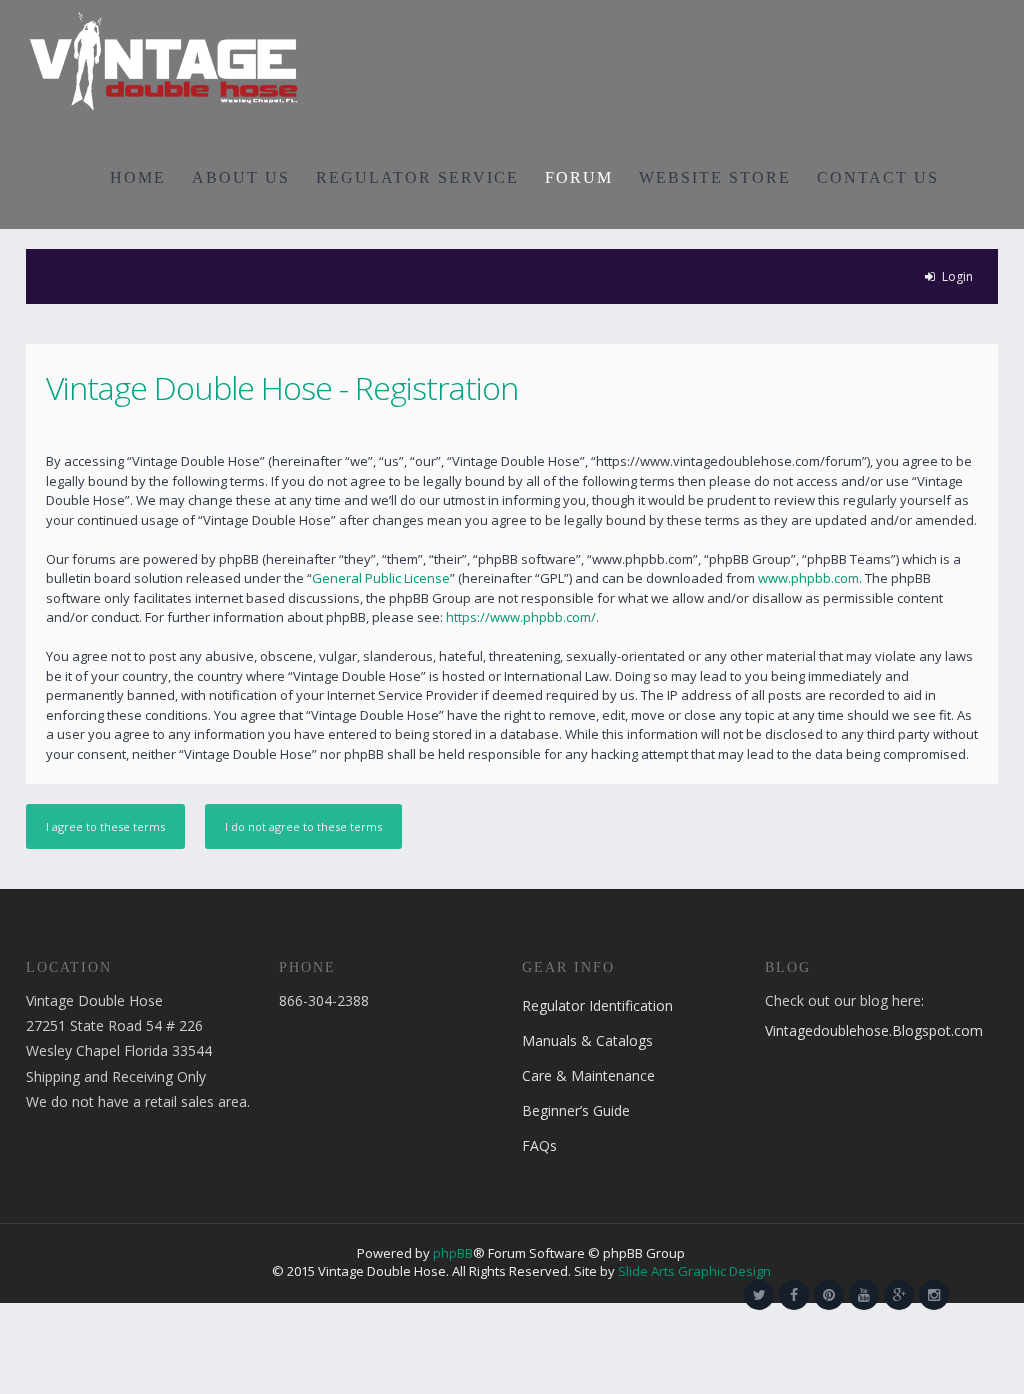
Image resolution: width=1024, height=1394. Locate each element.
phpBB (453, 1253)
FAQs (539, 1145)
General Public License (381, 578)
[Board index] (163, 60)
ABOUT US (241, 177)
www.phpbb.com (808, 578)
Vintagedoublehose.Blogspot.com (874, 1030)
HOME (138, 177)
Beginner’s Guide (576, 1110)
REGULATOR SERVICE (417, 177)
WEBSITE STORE (715, 177)
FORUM (579, 177)
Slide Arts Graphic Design (694, 1271)
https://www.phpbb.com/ (521, 617)
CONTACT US (878, 177)
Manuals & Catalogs (587, 1040)
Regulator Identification (597, 1005)
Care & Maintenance (588, 1075)
